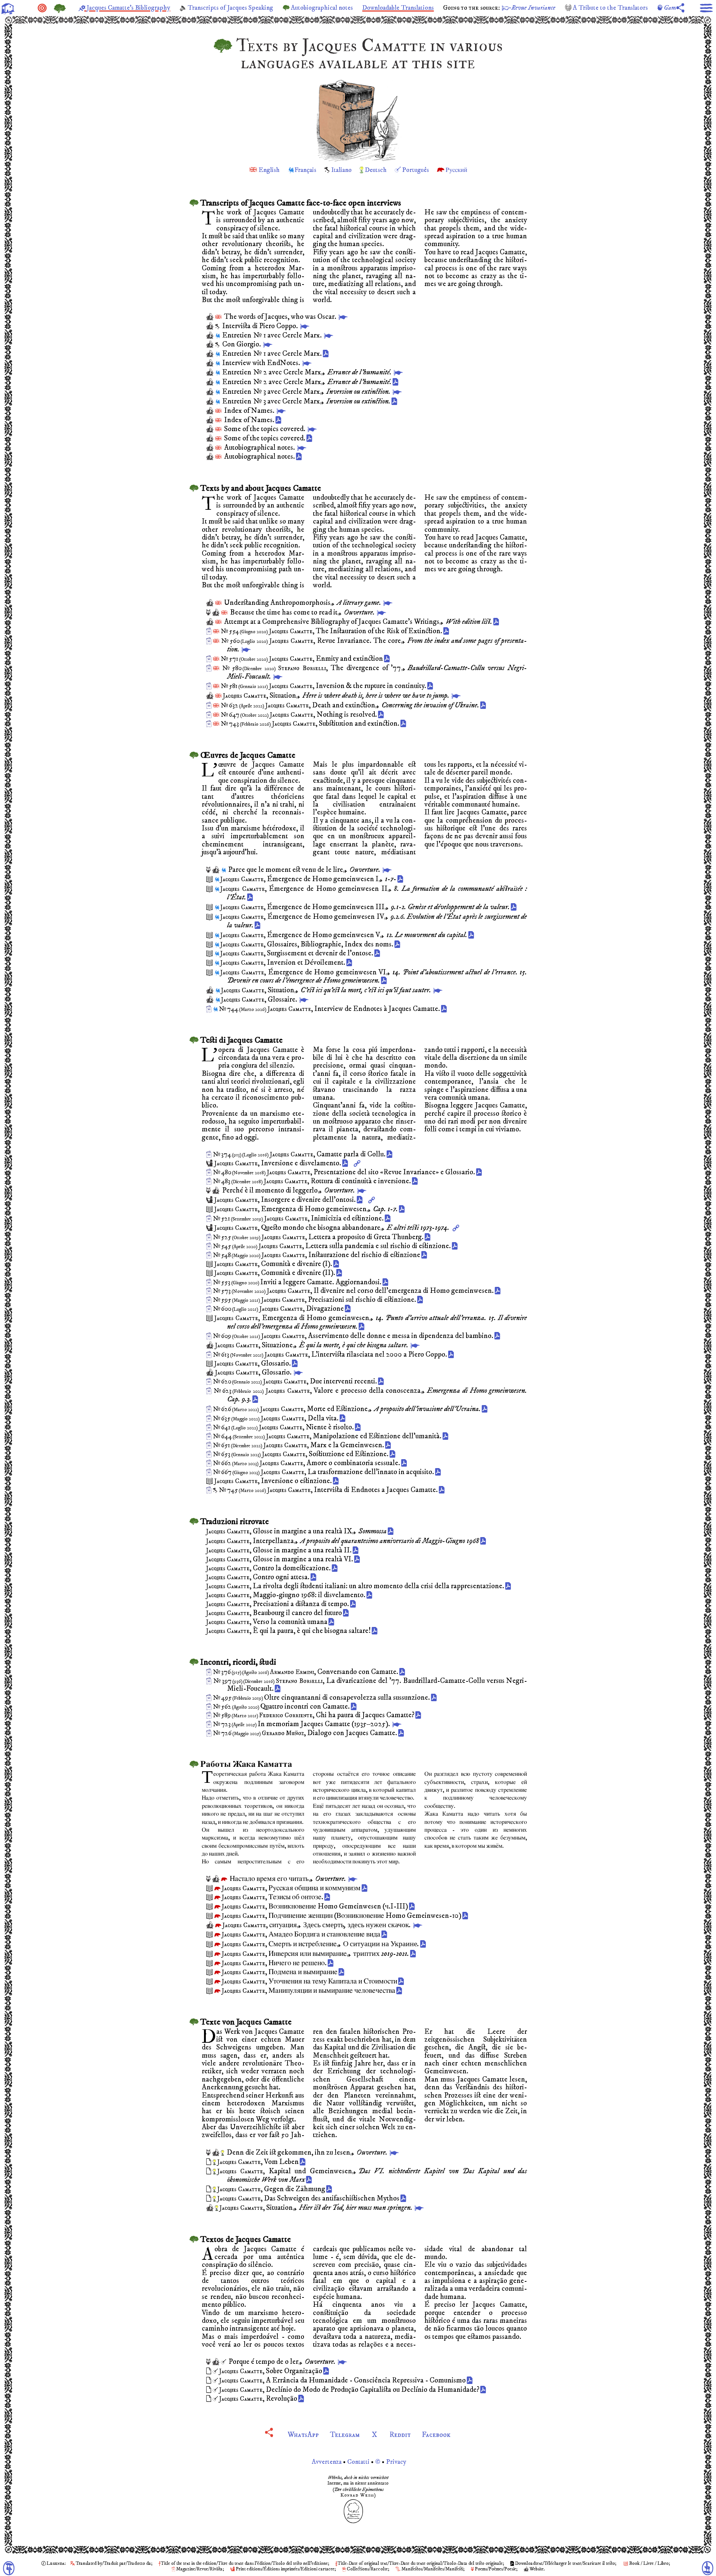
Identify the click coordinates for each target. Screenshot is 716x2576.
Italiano (341, 170)
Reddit (400, 2435)
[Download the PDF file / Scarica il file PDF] (327, 354)
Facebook (436, 2435)
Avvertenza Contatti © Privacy (358, 2462)
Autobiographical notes (322, 8)
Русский (456, 170)
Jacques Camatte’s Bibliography (128, 8)
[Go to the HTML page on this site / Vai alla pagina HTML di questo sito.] (343, 317)
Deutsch (376, 170)
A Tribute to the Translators (610, 8)
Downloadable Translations (398, 8)
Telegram (345, 2435)
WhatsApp (303, 2435)
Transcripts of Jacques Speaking (230, 8)
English (269, 170)
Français (305, 170)
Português (415, 170)
